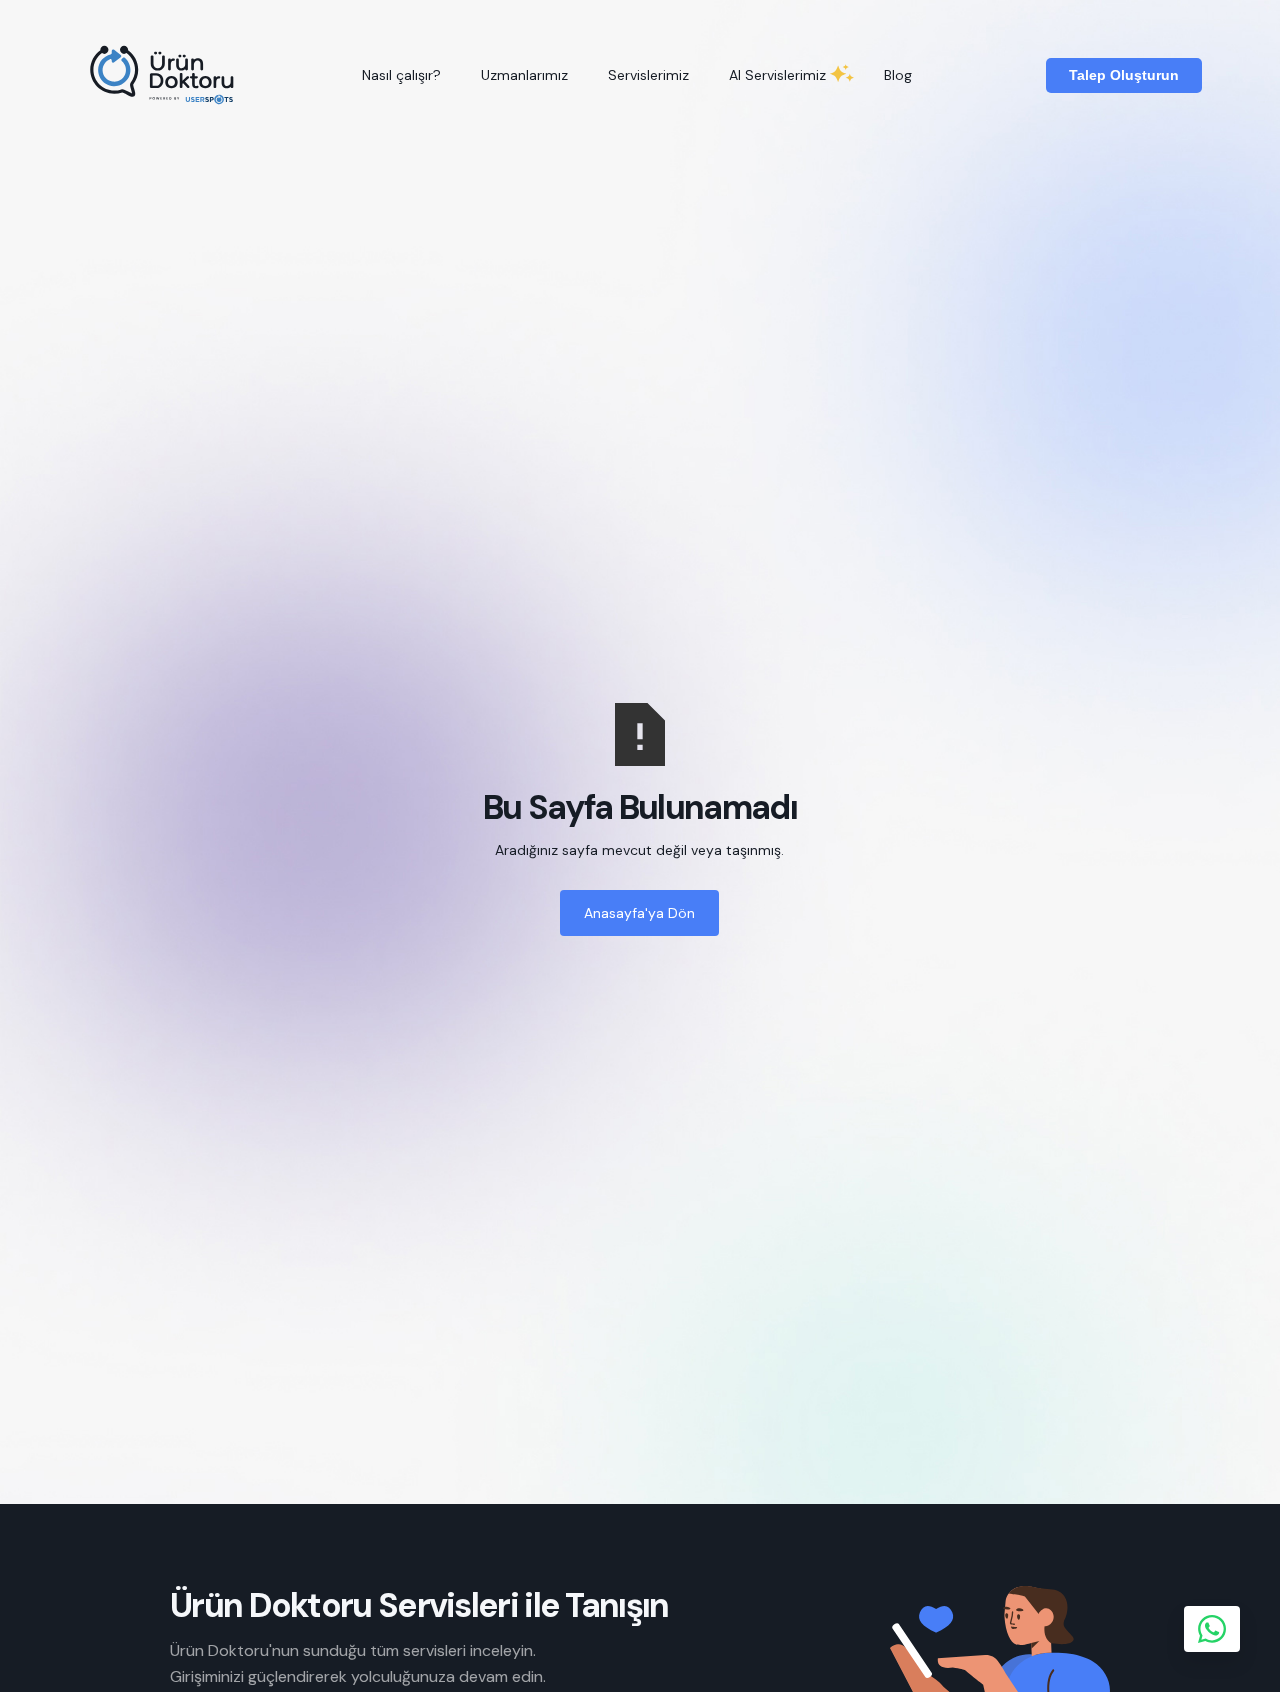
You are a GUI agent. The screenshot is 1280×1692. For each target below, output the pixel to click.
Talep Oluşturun (1124, 75)
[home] (163, 75)
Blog (898, 75)
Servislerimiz (648, 75)
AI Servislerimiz (777, 75)
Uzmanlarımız (524, 75)
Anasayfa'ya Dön (639, 913)
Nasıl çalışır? (401, 75)
